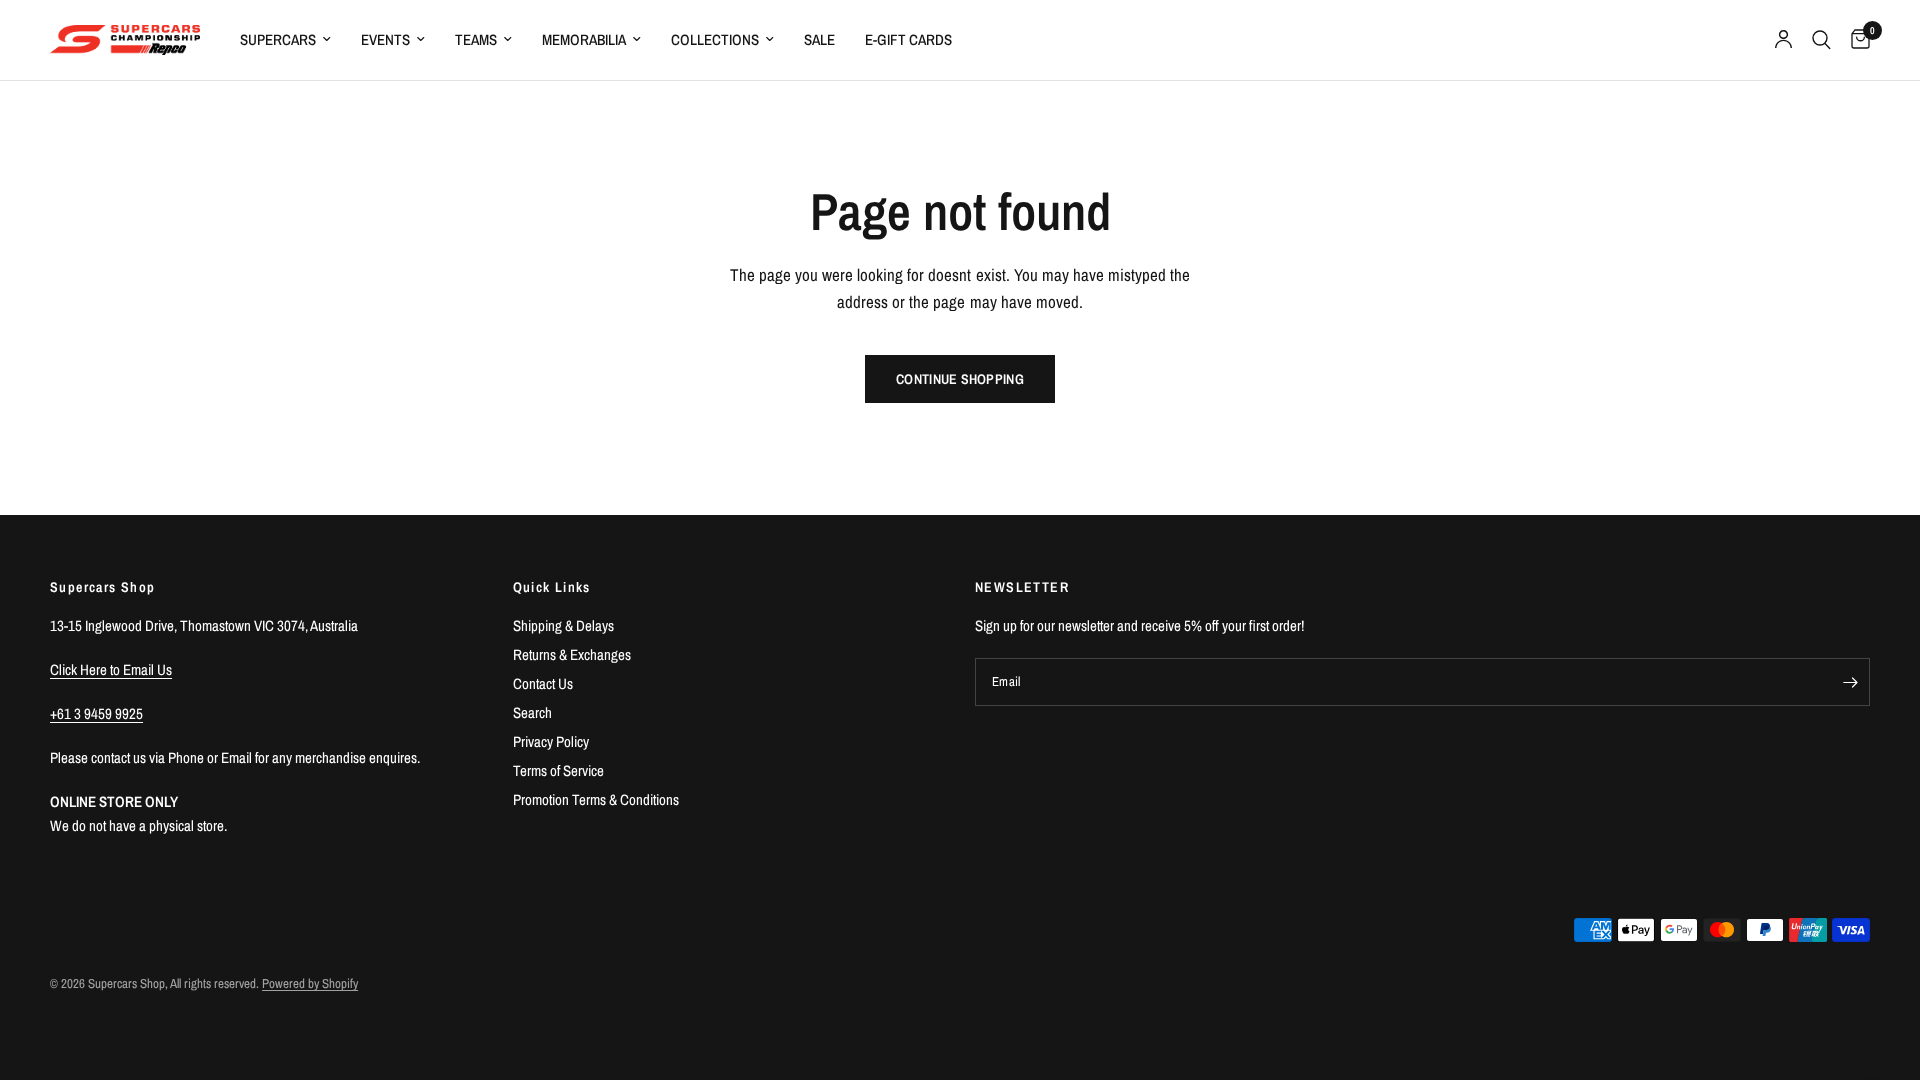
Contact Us (543, 683)
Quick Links (552, 587)
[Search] (1821, 40)
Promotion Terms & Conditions (596, 799)
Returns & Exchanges (572, 654)
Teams (476, 39)
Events (385, 39)
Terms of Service (558, 770)
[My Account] (1783, 40)
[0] (1855, 40)
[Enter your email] (1850, 682)
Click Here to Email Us (111, 669)
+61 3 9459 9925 (96, 713)
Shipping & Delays (563, 625)
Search (532, 712)
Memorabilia (584, 39)
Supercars (278, 39)
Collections (715, 39)
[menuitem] (285, 40)
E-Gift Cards (908, 39)
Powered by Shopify (310, 983)
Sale (819, 39)
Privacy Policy (551, 741)
